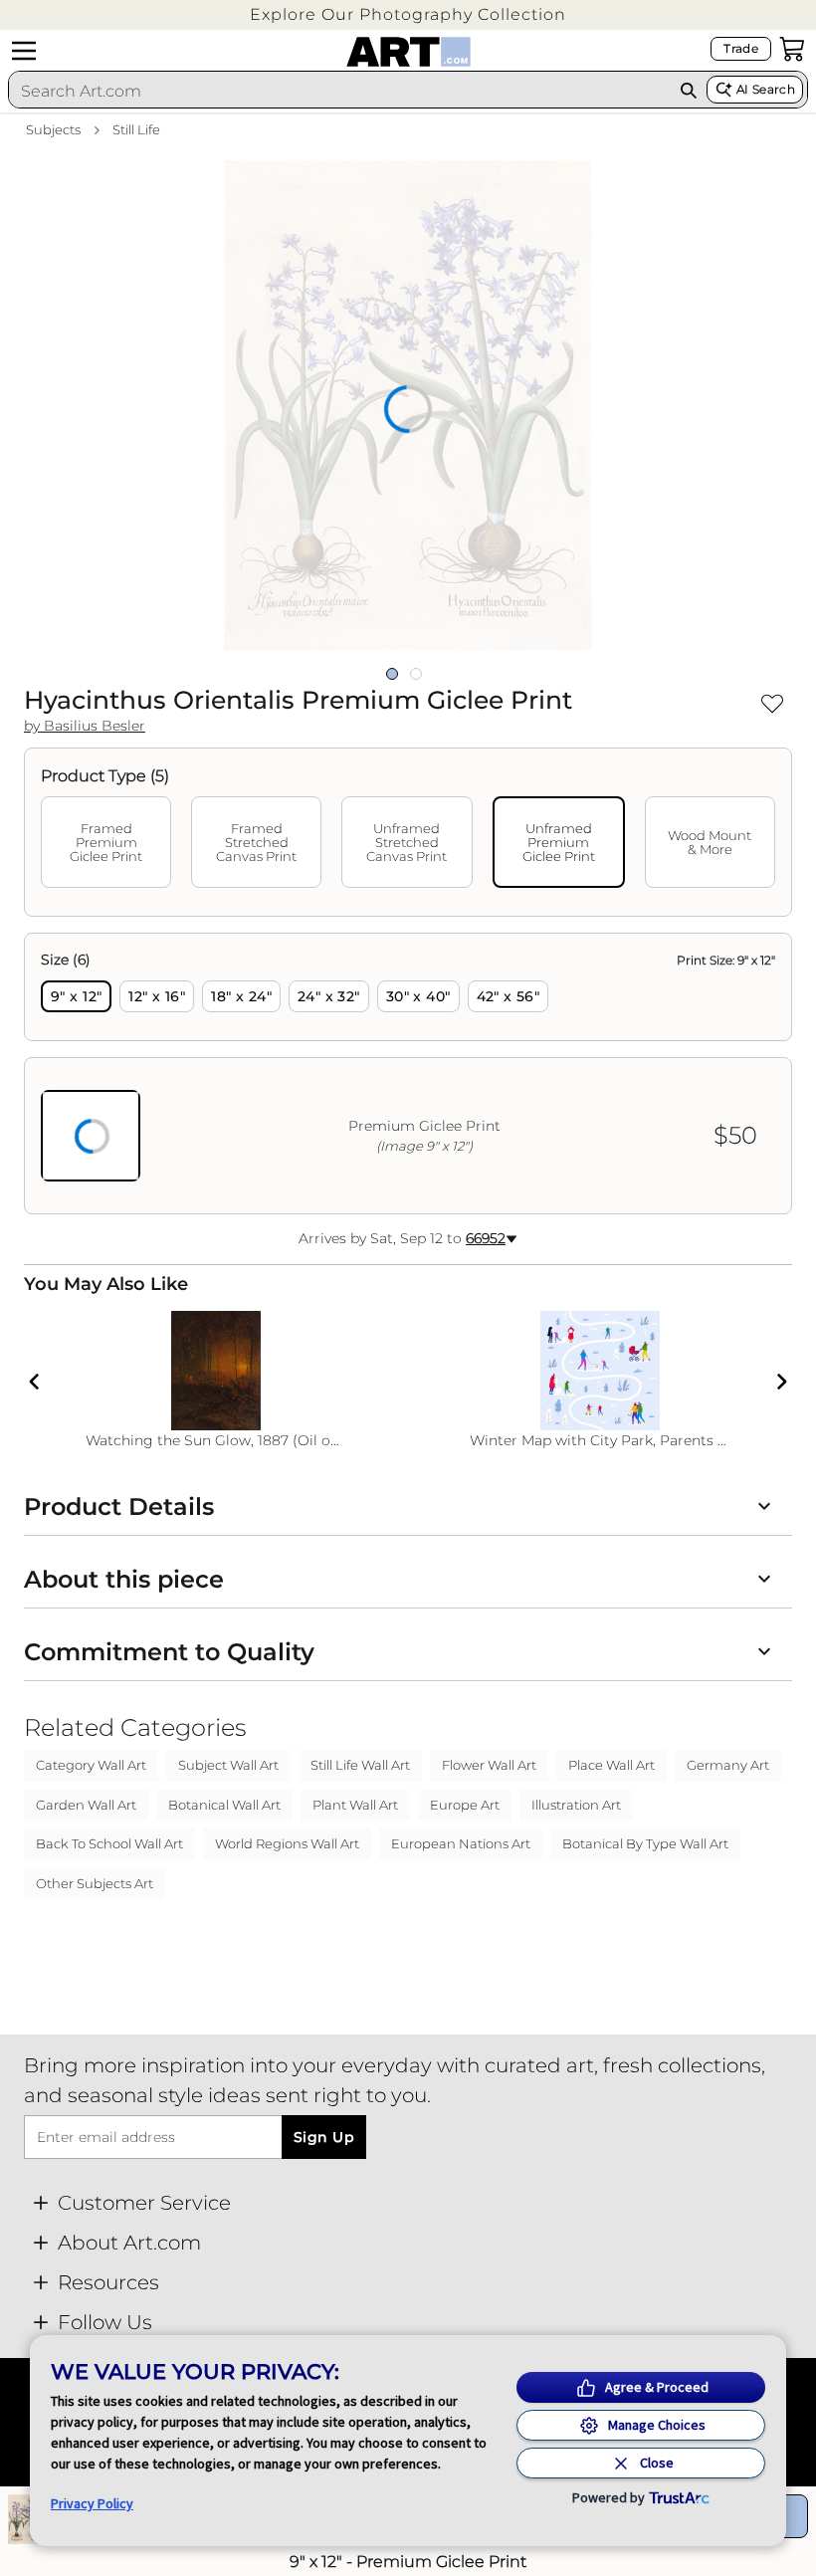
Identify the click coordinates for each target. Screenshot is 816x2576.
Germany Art (728, 1765)
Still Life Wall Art (360, 1765)
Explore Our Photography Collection (408, 14)
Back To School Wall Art (109, 1843)
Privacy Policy (92, 2503)
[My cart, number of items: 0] (792, 49)
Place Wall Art (612, 1765)
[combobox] (339, 91)
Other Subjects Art (95, 1883)
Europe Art (465, 1805)
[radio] (76, 996)
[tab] (106, 842)
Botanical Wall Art (224, 1805)
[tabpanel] (408, 1073)
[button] (408, 14)
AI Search (766, 89)
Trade (741, 48)
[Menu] (24, 51)
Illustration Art (576, 1805)
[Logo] (408, 52)
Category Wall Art (91, 1765)
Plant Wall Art (355, 1805)
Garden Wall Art (86, 1805)
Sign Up (324, 2137)
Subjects (53, 129)
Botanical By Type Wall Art (645, 1843)
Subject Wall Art (228, 1765)
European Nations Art (461, 1843)
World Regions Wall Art (287, 1843)
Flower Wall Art (489, 1765)
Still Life (136, 129)
